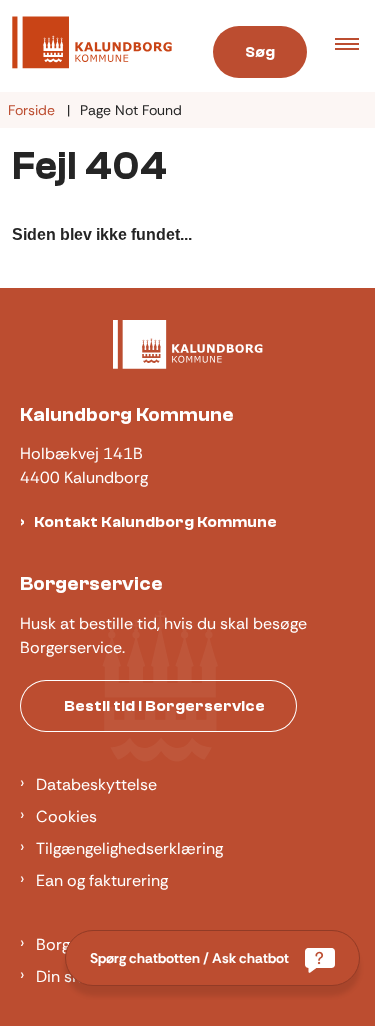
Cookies (66, 816)
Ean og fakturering (102, 880)
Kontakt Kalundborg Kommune (155, 522)
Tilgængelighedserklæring (129, 848)
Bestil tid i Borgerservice (164, 706)
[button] (355, 46)
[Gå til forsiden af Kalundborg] (92, 46)
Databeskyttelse (96, 784)
